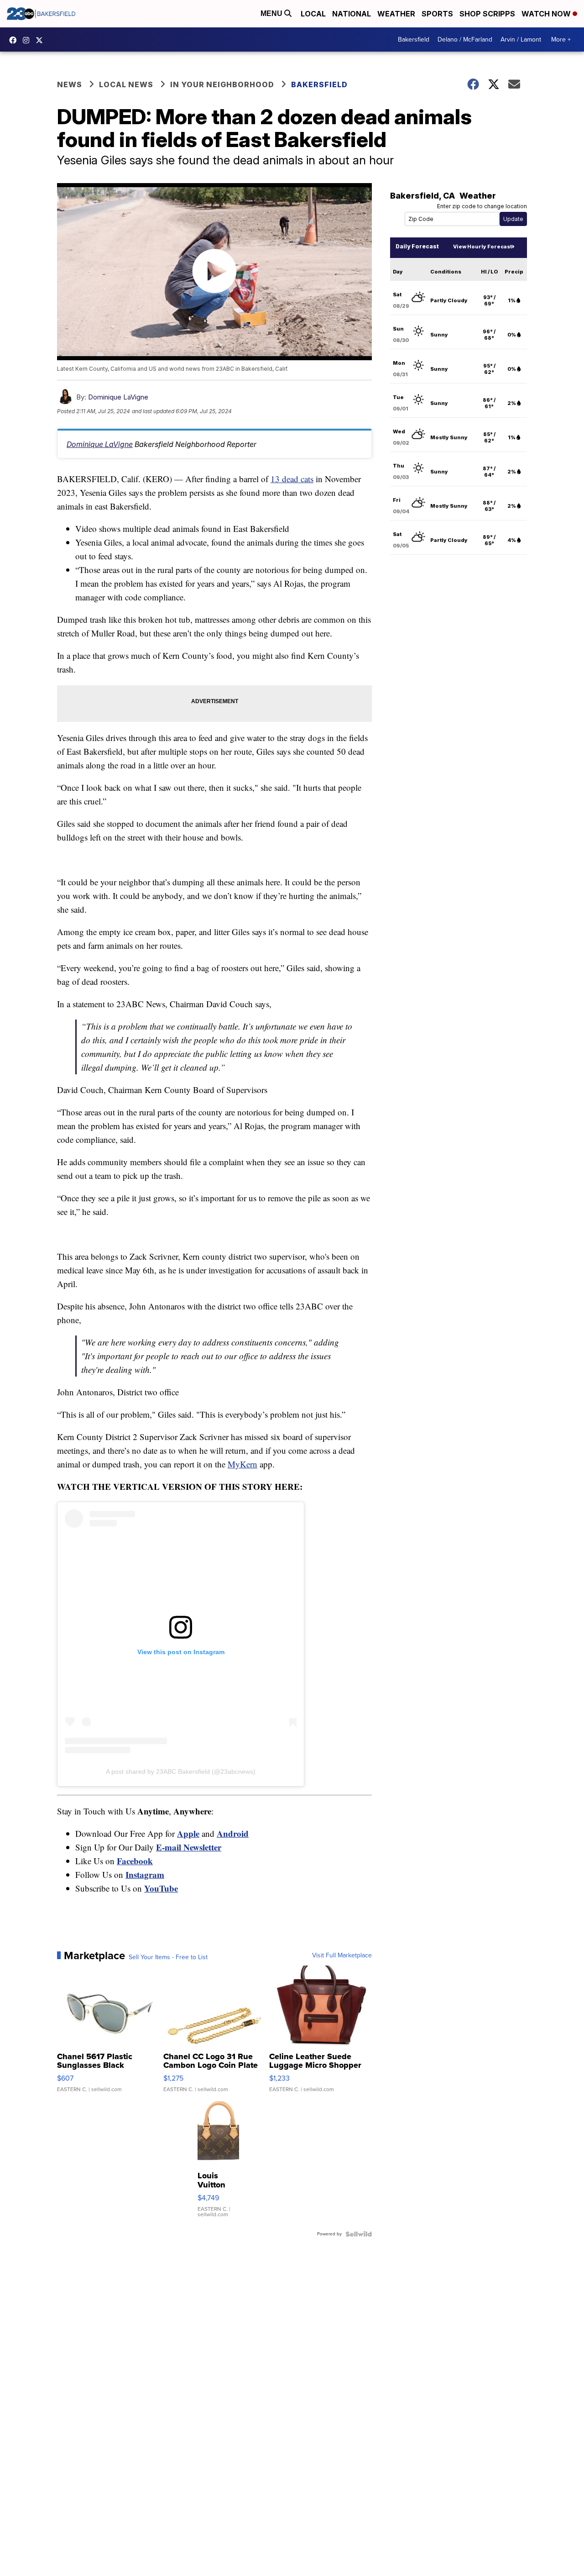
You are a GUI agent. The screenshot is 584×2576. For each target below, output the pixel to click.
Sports (437, 14)
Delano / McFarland (465, 39)
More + (561, 39)
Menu (272, 13)
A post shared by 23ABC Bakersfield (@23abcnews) (181, 1772)
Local (313, 14)
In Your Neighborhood (222, 84)
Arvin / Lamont (521, 39)
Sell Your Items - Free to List (168, 1957)
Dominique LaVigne (118, 397)
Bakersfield (414, 39)
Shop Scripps (487, 14)
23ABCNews (28, 40)
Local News (126, 84)
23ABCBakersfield (15, 40)
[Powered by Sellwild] (359, 2234)
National (352, 14)
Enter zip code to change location (482, 206)
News (70, 84)
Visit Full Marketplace (342, 1956)
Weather (396, 14)
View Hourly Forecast (482, 247)
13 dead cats (292, 479)
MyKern (242, 1464)
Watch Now (547, 14)
